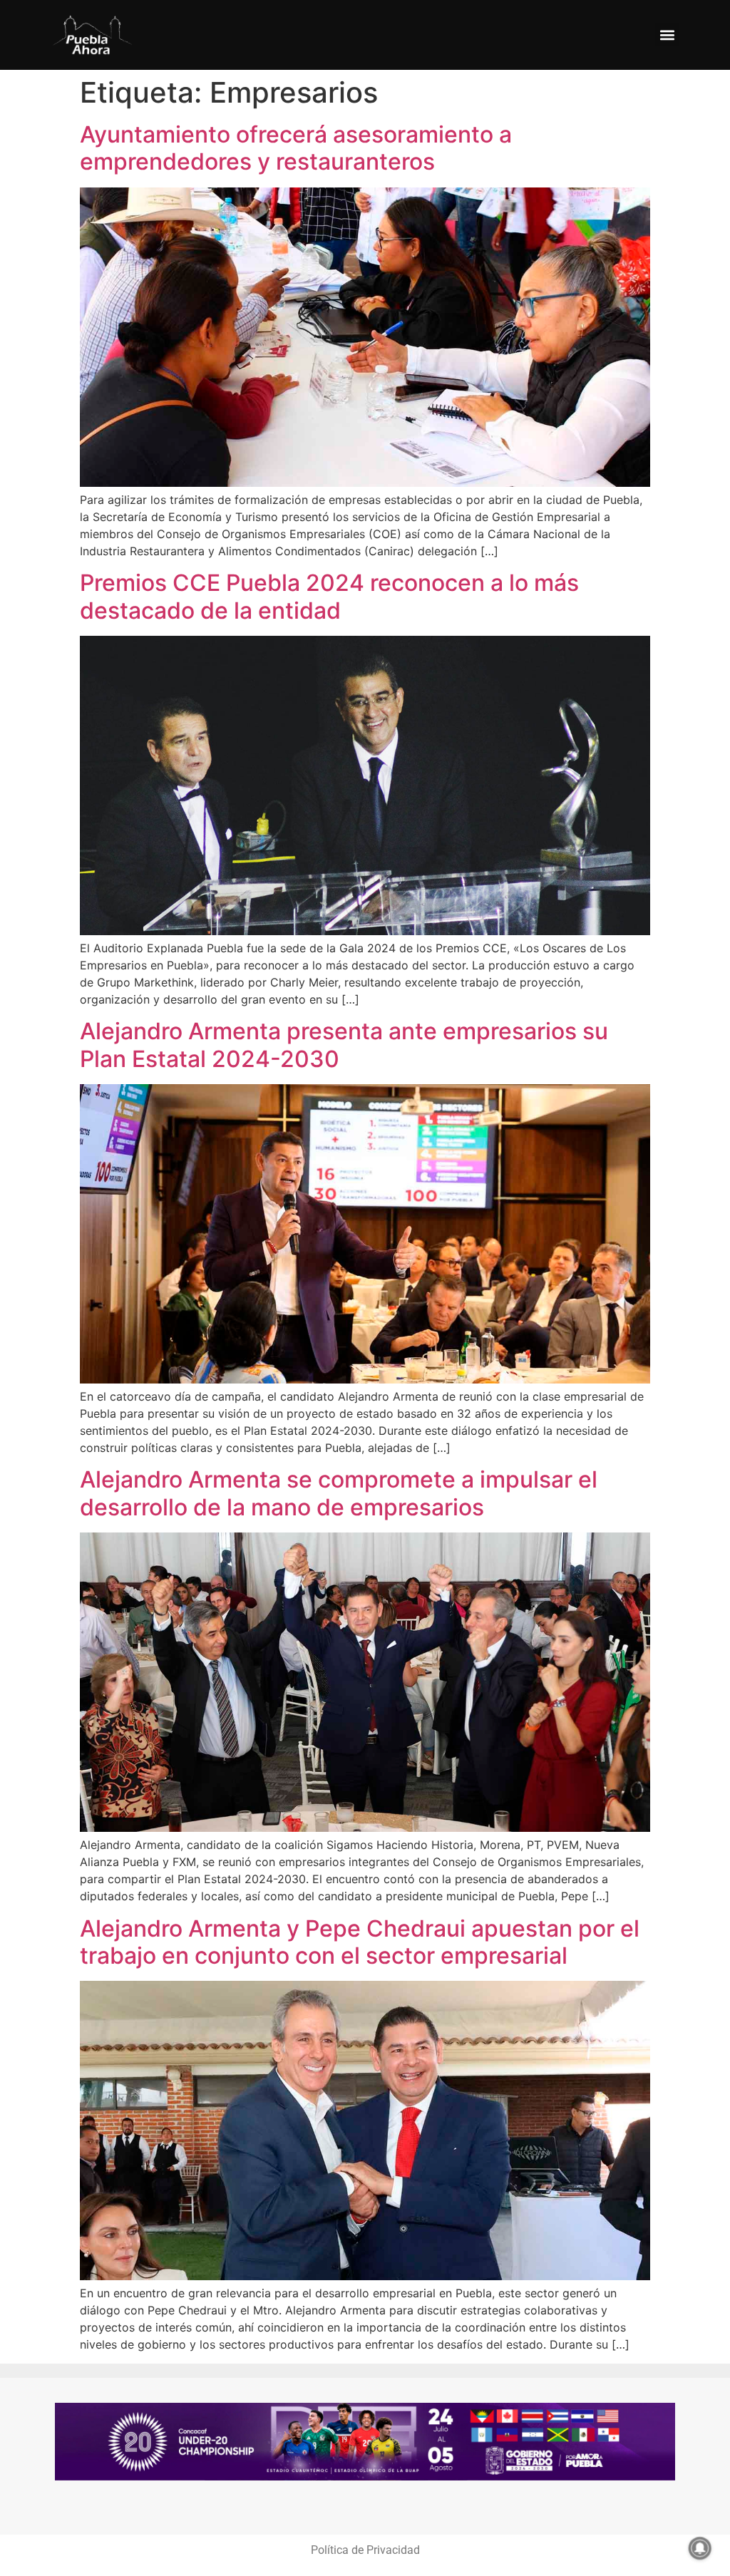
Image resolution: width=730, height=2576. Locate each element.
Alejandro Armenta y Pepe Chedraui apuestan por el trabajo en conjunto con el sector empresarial (360, 1942)
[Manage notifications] (700, 2548)
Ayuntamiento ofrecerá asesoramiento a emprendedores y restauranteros (296, 148)
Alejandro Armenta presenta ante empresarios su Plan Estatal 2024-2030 (344, 1045)
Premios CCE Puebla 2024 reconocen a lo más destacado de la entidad (329, 596)
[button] (667, 35)
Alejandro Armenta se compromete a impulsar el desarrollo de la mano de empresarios (339, 1493)
